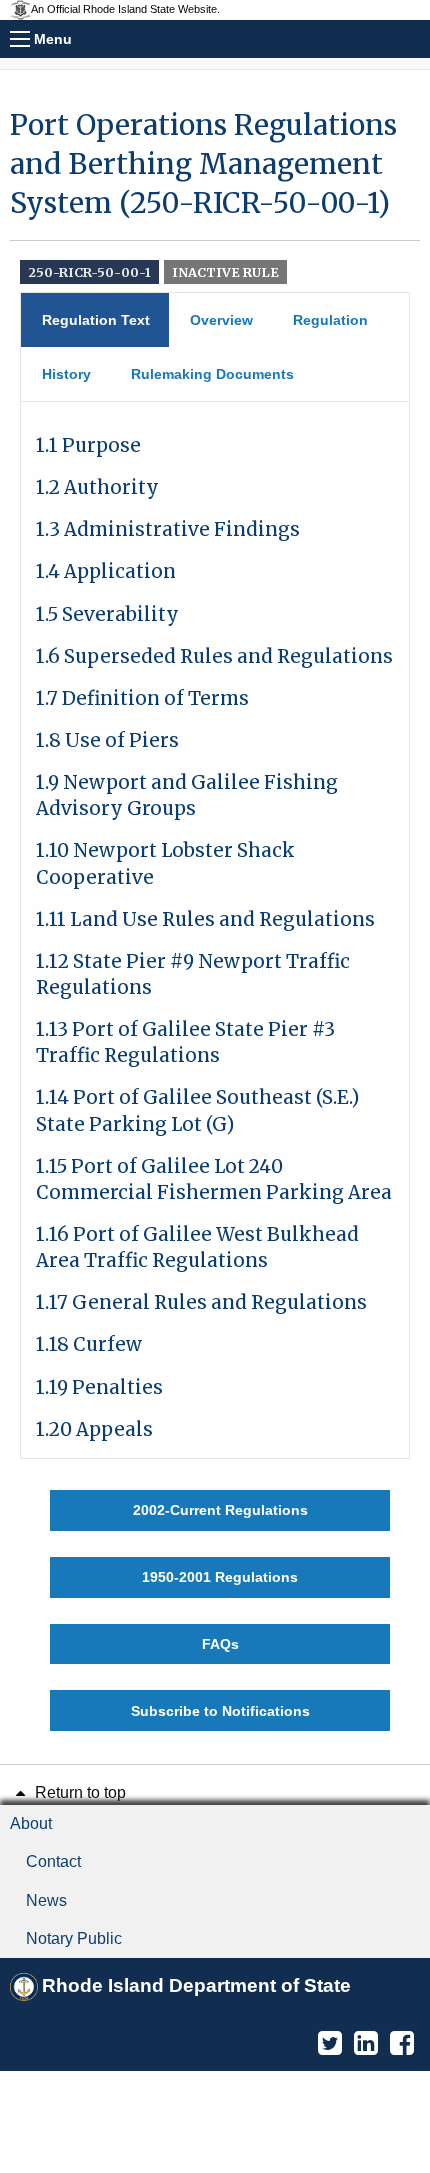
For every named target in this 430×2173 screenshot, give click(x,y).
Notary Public (74, 1938)
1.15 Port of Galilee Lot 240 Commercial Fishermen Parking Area (214, 1179)
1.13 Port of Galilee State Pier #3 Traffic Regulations (185, 1042)
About (31, 1823)
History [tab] (66, 374)
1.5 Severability (107, 614)
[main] (215, 918)
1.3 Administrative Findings (168, 529)
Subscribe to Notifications (220, 1711)
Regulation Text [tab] (96, 320)
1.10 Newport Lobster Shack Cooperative (165, 863)
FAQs (220, 1644)
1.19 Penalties (99, 1387)
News (46, 1900)
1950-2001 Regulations (220, 1577)
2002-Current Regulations (220, 1510)
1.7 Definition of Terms (142, 698)
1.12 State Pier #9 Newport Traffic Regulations (193, 974)
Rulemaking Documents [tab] (212, 374)
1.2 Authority (97, 487)
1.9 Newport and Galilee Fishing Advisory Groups (187, 795)
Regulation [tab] (330, 320)
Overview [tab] (221, 320)
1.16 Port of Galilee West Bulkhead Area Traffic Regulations (197, 1247)
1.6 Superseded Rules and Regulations (214, 656)
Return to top (78, 1792)
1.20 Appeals (94, 1429)
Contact (53, 1861)
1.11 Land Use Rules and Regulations (205, 919)
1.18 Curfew (89, 1344)
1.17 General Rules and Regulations (201, 1302)
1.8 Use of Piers (107, 740)
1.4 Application (106, 571)
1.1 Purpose (88, 445)
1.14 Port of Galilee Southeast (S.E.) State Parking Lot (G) (197, 1110)
